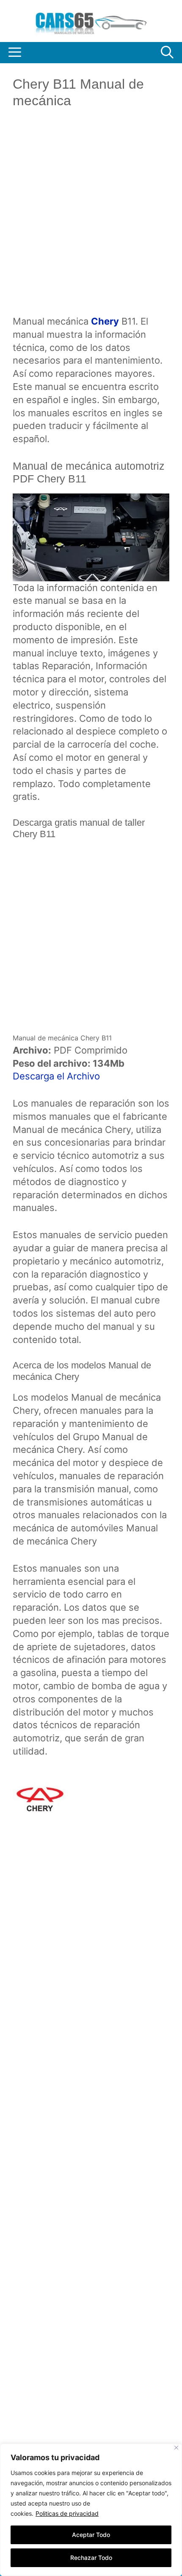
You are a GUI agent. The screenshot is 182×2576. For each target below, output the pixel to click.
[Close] (176, 2448)
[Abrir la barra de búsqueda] (167, 53)
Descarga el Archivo (56, 1076)
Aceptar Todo (91, 2535)
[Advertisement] (91, 219)
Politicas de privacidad (67, 2513)
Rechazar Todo (91, 2558)
